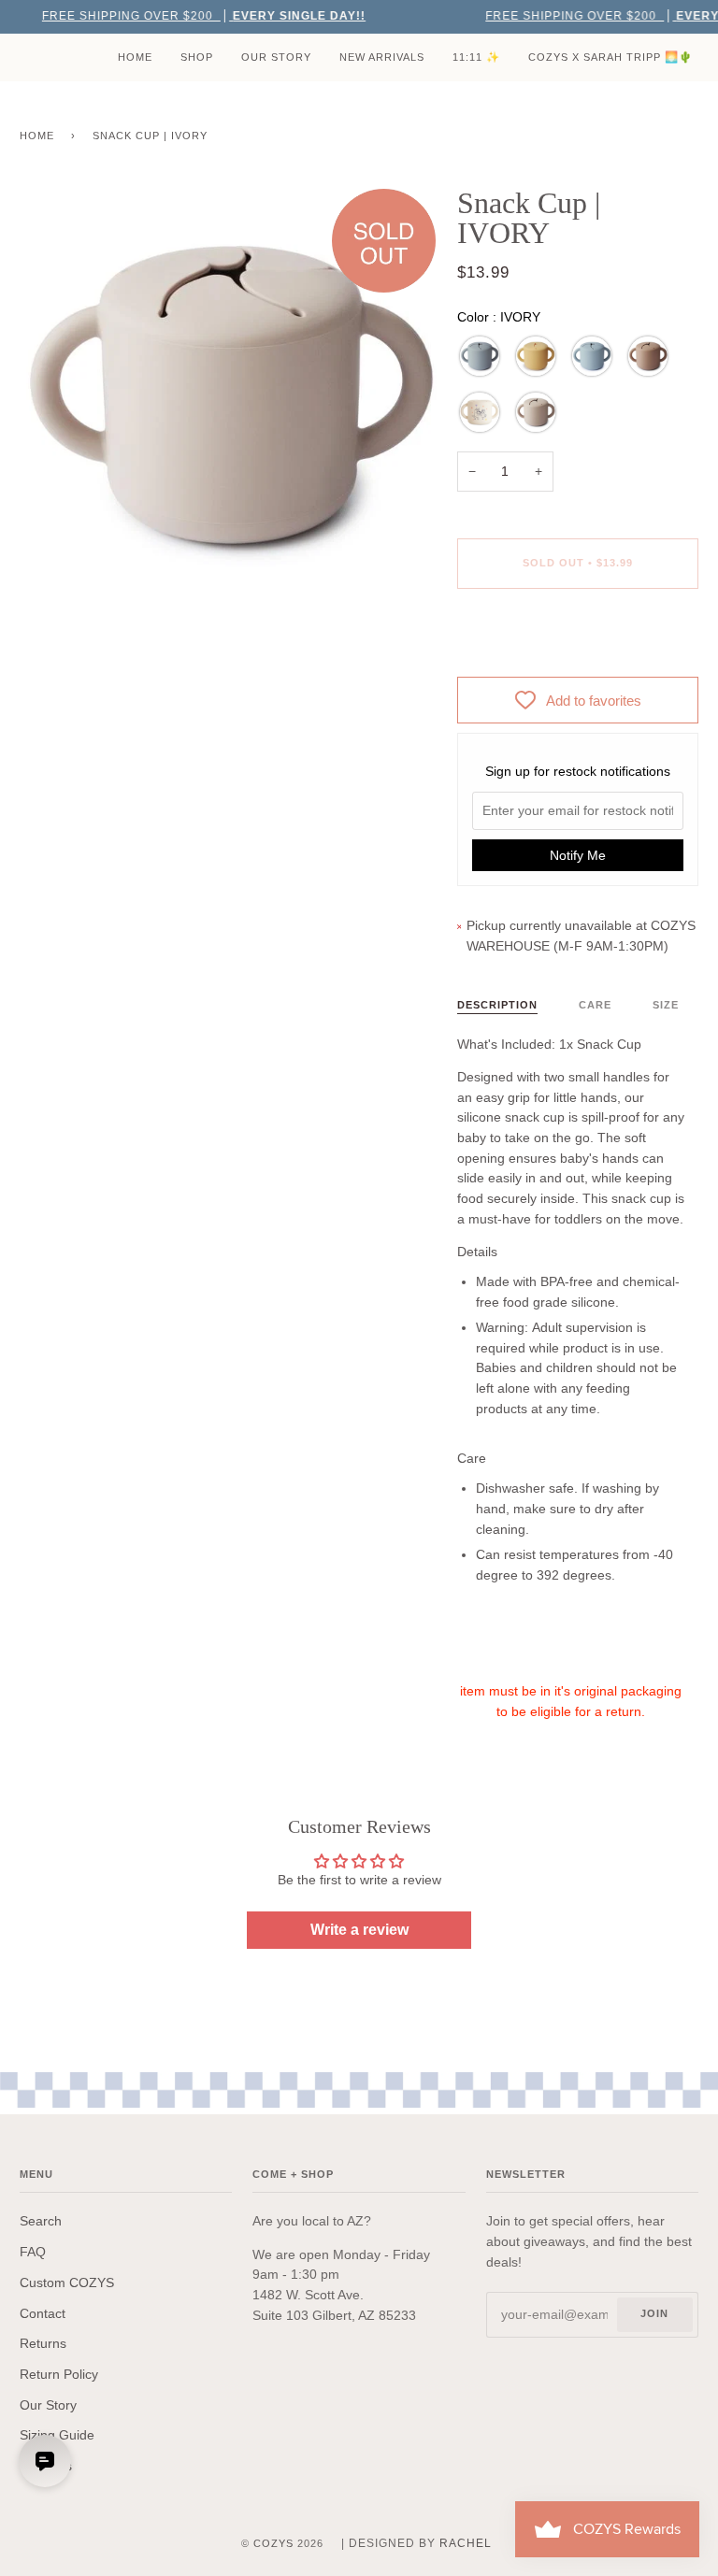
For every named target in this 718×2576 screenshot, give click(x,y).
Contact (43, 2314)
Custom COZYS (67, 2283)
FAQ (33, 2252)
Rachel (466, 2543)
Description (497, 1005)
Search (41, 2221)
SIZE (666, 1005)
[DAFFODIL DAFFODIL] (536, 356)
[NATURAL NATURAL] (648, 356)
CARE (595, 1005)
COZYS (273, 2543)
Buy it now (578, 641)
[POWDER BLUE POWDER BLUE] (592, 356)
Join (654, 2313)
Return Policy (59, 2375)
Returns (43, 2344)
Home (37, 136)
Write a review (359, 1930)
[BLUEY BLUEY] (480, 412)
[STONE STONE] (480, 356)
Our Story (48, 2405)
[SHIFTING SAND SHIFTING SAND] (536, 412)
